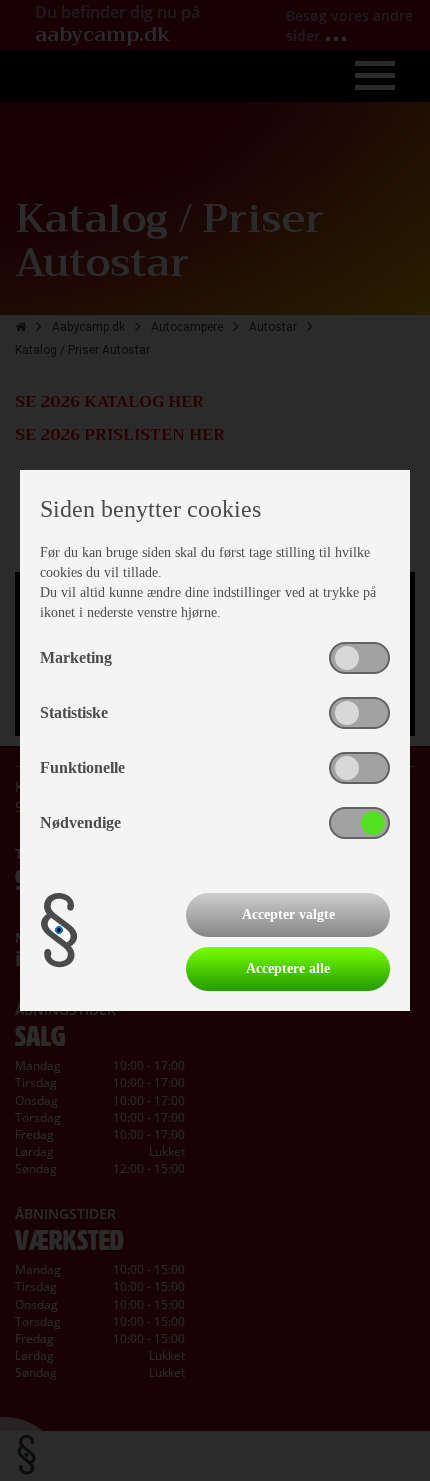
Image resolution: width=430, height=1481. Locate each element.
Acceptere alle (288, 968)
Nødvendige (80, 822)
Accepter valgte (288, 914)
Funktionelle (82, 767)
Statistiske (74, 712)
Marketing (76, 657)
